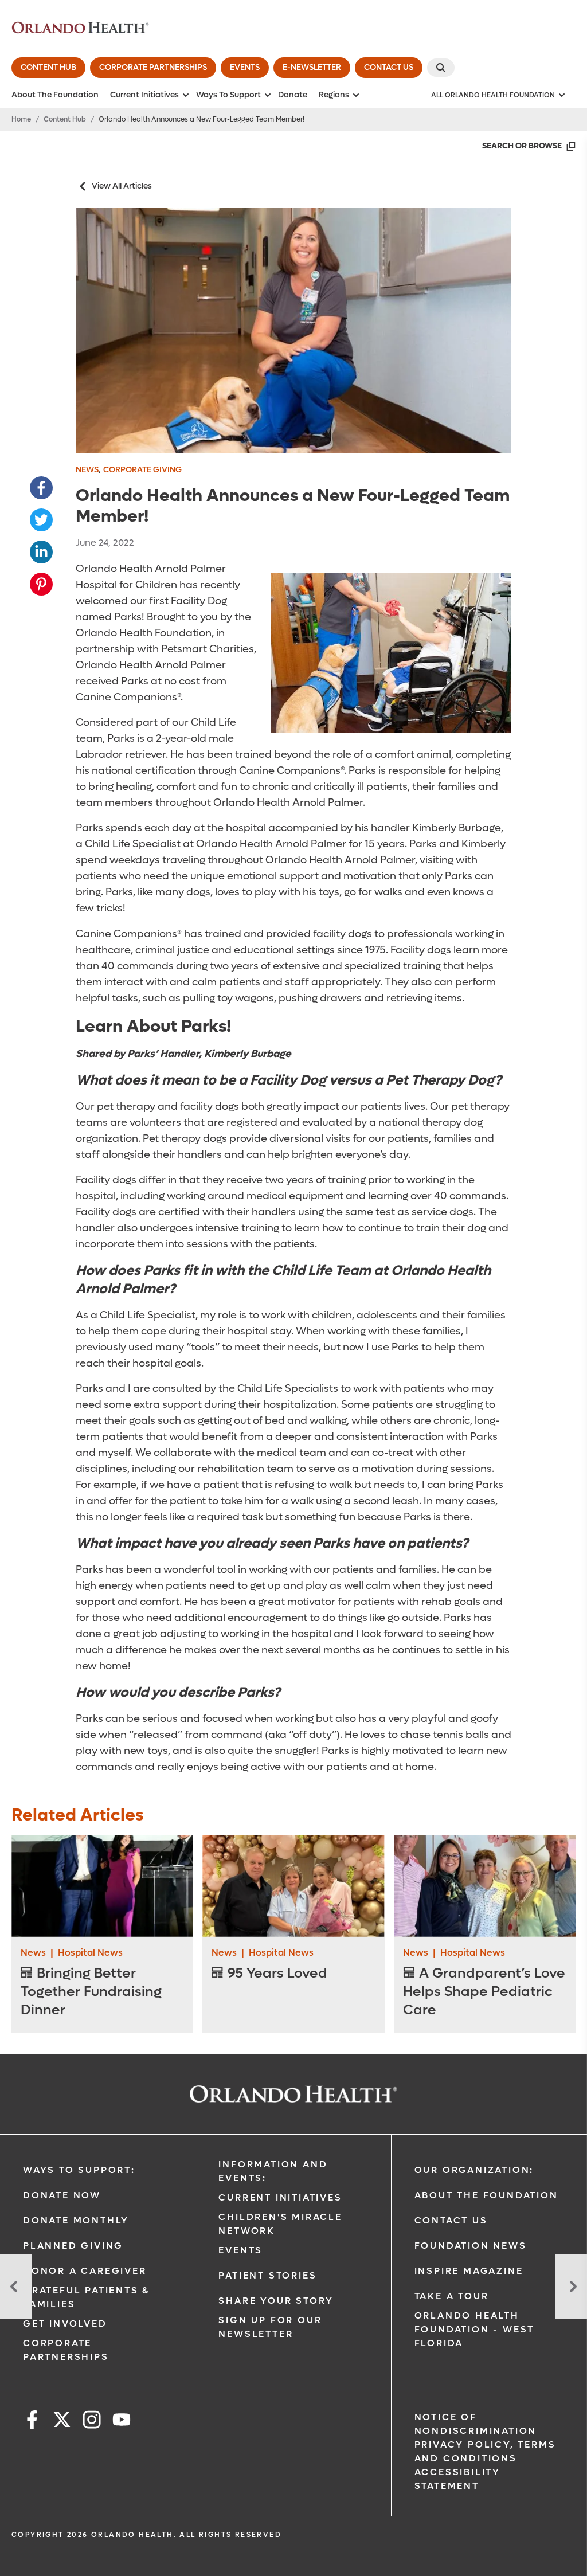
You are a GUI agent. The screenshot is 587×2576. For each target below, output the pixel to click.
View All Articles (122, 186)
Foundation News (471, 2246)
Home (21, 119)
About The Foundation (55, 95)
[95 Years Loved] (293, 1886)
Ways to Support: (79, 2170)
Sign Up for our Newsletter (270, 2327)
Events (240, 2250)
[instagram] (92, 2422)
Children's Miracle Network (280, 2224)
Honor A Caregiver (85, 2271)
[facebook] (32, 2422)
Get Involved (65, 2324)
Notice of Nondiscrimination (476, 2424)
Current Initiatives (144, 95)
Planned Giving (73, 2246)
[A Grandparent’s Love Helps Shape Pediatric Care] (485, 1886)
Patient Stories (267, 2275)
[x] (62, 2422)
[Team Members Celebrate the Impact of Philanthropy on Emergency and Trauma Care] (16, 2287)
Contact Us (451, 2220)
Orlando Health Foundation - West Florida (475, 2329)
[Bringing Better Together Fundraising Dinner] (102, 1886)
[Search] (441, 68)
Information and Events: (273, 2171)
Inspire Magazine (469, 2271)
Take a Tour (452, 2296)
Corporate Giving (142, 470)
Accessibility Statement (457, 2479)
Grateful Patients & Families (86, 2297)
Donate (293, 95)
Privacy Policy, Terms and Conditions (485, 2451)
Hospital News (90, 1953)
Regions (334, 95)
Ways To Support (228, 95)
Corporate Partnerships (66, 2350)
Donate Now (62, 2195)
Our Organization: (474, 2170)
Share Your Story (276, 2301)
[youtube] (122, 2422)
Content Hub (65, 119)
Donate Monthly (76, 2220)
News (87, 470)
